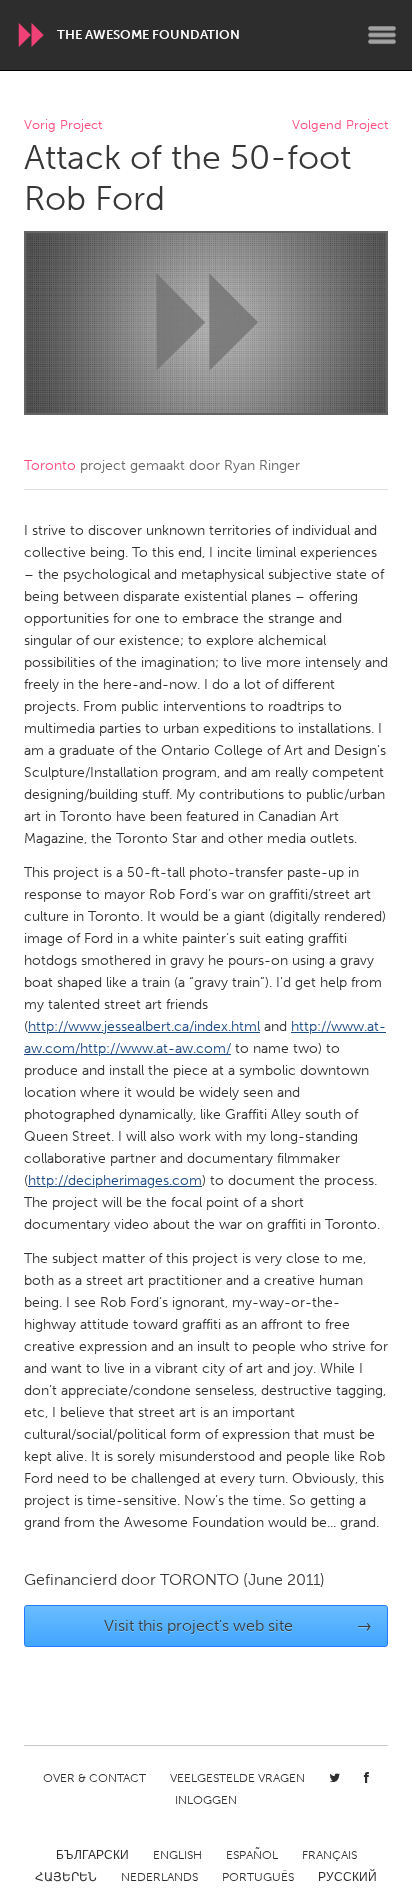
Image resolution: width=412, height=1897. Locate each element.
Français (329, 1855)
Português (258, 1877)
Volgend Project (340, 125)
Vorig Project (63, 125)
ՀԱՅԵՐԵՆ (66, 1877)
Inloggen (206, 1800)
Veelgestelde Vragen (237, 1778)
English (177, 1855)
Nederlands (159, 1877)
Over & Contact (94, 1778)
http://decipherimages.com (115, 1180)
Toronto (50, 465)
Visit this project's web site (238, 1625)
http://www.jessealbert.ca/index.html (144, 1026)
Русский (347, 1877)
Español (252, 1855)
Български (92, 1855)
